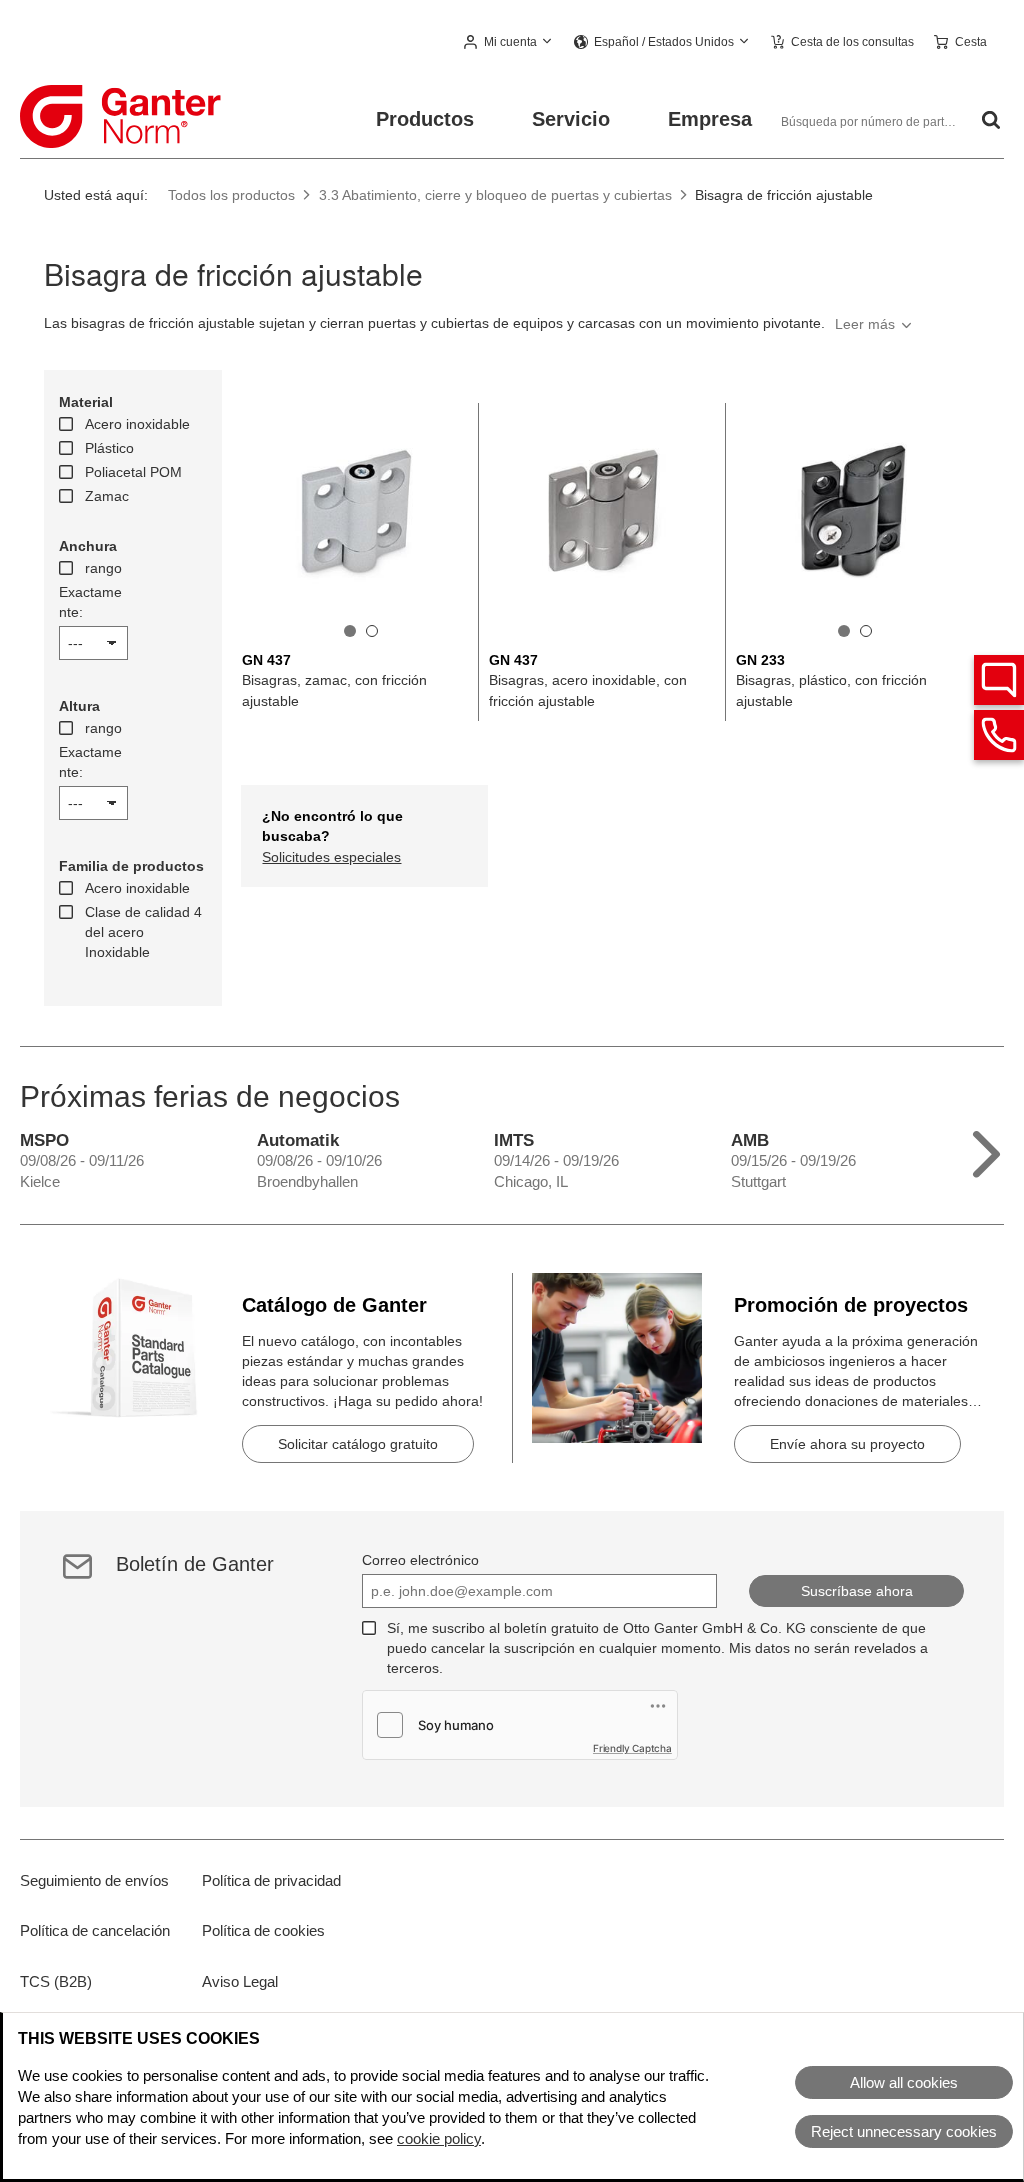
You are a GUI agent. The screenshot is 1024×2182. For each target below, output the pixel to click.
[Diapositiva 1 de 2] (350, 631)
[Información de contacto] (999, 735)
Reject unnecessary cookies (904, 2131)
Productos (425, 119)
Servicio (571, 119)
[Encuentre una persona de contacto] (999, 680)
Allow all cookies (904, 2082)
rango (103, 568)
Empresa (710, 119)
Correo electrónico (420, 1560)
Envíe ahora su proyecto (847, 1444)
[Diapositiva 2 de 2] (372, 631)
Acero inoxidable (137, 424)
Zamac (107, 496)
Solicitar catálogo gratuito (358, 1444)
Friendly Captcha (632, 1748)
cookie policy (439, 2138)
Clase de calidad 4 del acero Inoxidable (143, 932)
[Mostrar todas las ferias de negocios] (986, 1149)
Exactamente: (90, 602)
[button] (509, 43)
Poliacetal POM (133, 472)
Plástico (109, 448)
